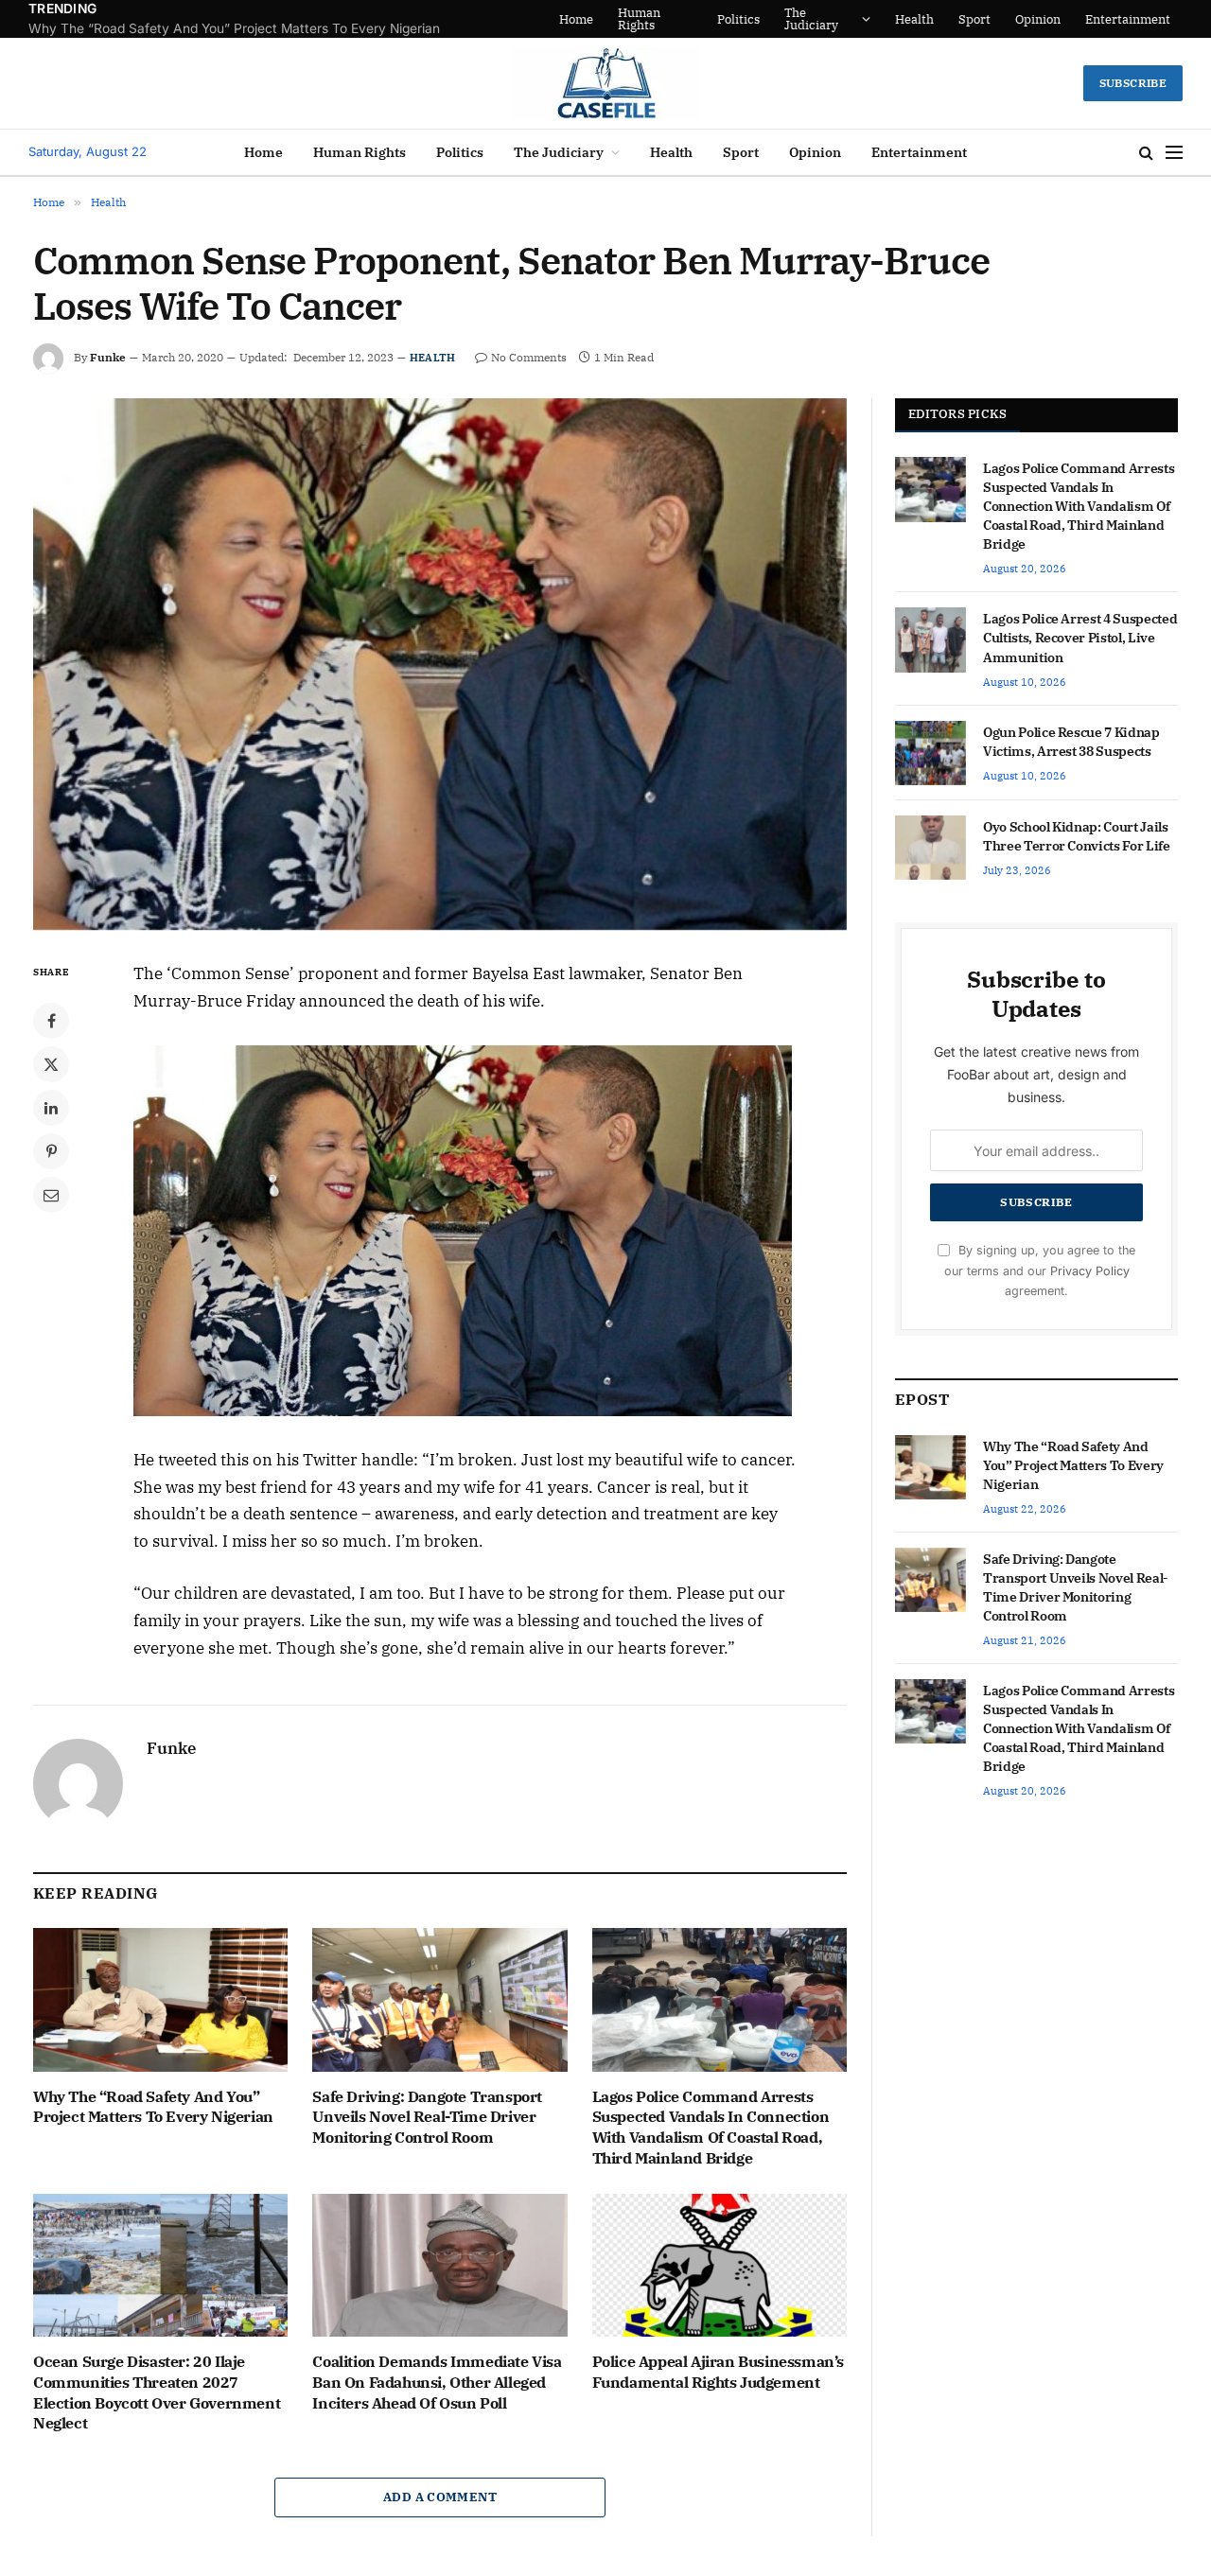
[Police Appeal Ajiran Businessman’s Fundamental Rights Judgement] (720, 2265)
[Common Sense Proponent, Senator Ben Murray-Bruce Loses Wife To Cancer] (440, 664)
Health (916, 19)
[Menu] (1174, 153)
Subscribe (1133, 83)
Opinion (1040, 19)
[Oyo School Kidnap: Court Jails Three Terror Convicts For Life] (930, 848)
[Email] (51, 1195)
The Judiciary (829, 19)
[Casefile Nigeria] (606, 83)
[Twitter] (51, 1064)
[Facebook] (51, 1021)
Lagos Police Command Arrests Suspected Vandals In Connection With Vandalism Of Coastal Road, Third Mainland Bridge (711, 2127)
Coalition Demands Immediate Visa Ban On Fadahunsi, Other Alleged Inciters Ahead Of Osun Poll (437, 2382)
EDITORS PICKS (957, 414)
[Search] (1146, 153)
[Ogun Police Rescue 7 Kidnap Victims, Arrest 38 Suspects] (930, 753)
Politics (756, 19)
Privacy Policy (1090, 1271)
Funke (108, 357)
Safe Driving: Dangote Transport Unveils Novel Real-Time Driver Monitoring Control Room (265, 28)
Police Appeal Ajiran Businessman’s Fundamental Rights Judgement (718, 2372)
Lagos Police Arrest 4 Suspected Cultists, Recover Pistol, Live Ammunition (1080, 638)
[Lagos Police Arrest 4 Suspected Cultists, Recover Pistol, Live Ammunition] (930, 640)
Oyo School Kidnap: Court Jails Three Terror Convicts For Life (1077, 836)
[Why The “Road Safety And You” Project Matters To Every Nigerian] (160, 1999)
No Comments (529, 357)
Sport (976, 19)
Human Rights (689, 19)
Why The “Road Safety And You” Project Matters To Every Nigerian (153, 2107)
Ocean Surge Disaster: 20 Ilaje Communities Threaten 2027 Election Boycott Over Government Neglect (157, 2392)
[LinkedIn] (51, 1108)
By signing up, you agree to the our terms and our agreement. (1040, 1270)
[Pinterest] (51, 1151)
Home (626, 19)
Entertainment (1130, 19)
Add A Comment (440, 2497)
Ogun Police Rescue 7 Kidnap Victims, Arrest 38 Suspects (1071, 742)
